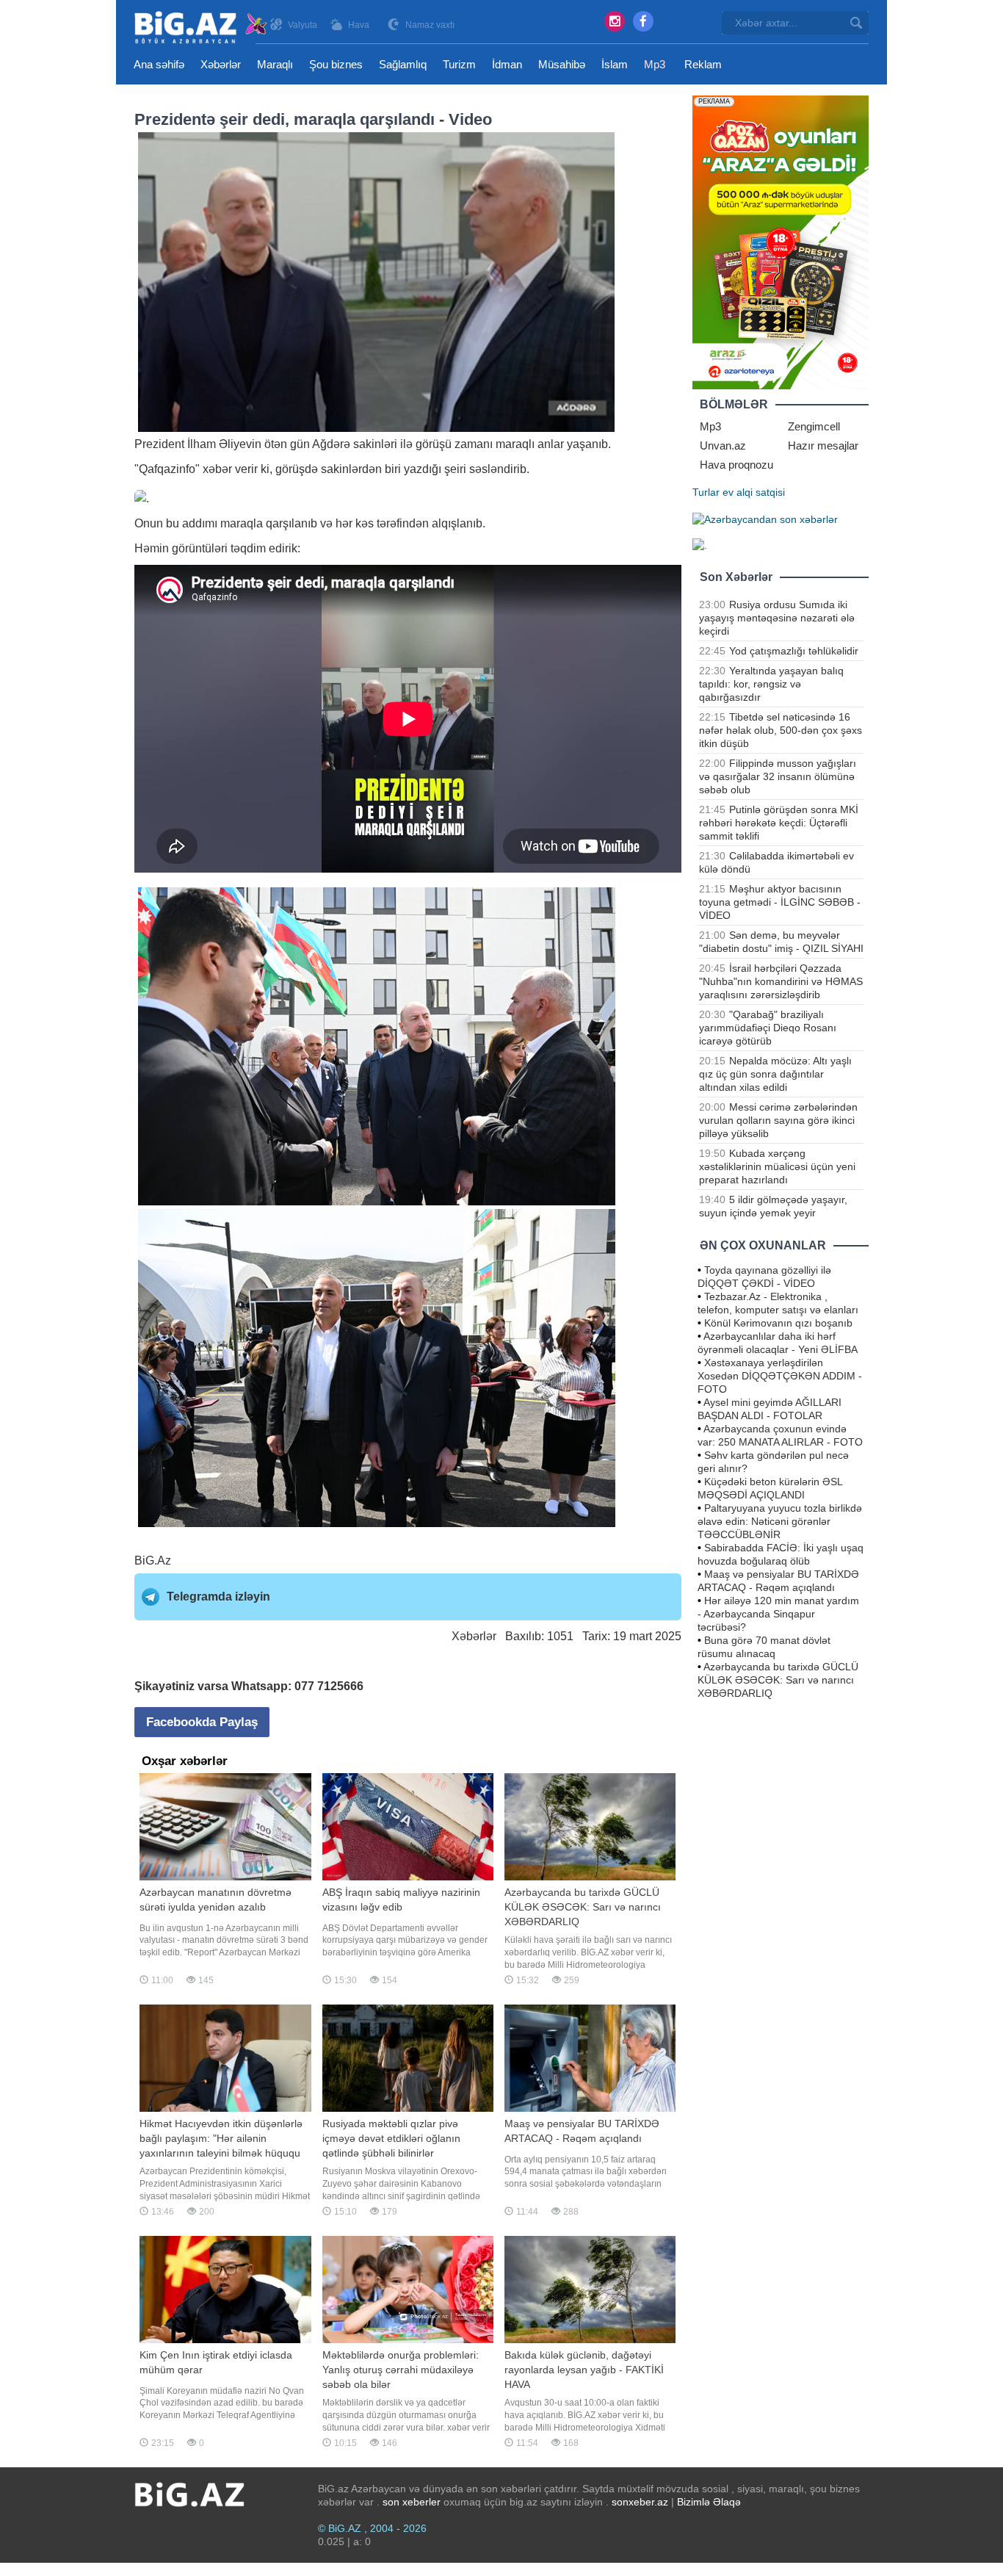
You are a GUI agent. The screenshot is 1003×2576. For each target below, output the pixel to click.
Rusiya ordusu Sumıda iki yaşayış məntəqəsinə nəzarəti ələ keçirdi (777, 618)
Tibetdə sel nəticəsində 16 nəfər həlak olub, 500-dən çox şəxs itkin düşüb (781, 730)
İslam (615, 64)
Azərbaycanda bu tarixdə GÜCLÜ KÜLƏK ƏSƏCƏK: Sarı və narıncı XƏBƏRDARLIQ (778, 1680)
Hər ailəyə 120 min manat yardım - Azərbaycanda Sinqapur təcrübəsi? (778, 1614)
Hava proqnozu (736, 465)
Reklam (703, 64)
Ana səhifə (159, 64)
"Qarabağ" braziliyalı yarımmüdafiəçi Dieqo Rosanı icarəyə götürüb (768, 1028)
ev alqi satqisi (754, 492)
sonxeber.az (640, 2502)
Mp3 (655, 64)
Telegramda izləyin (218, 1597)
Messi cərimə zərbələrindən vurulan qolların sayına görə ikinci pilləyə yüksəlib (778, 1120)
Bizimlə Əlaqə (709, 2502)
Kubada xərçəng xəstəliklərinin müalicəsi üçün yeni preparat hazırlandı (777, 1166)
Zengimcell (814, 426)
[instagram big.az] (615, 21)
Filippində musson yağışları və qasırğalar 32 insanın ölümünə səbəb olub (778, 776)
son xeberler (412, 2502)
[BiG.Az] (202, 28)
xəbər (217, 469)
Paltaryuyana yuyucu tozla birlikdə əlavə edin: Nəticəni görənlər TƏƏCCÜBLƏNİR (780, 1521)
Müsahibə (562, 64)
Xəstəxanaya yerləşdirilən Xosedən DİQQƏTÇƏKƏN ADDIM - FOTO (780, 1376)
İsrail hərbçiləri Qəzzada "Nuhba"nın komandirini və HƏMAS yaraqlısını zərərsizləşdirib (781, 981)
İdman (507, 64)
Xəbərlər (221, 64)
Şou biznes (336, 64)
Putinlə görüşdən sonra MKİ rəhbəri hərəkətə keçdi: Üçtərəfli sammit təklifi (779, 823)
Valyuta (303, 25)
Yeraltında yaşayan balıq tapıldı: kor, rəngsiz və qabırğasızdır (771, 684)
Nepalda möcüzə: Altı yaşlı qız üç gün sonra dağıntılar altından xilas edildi (775, 1074)
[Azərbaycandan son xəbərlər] (765, 519)
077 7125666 (329, 1686)
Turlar (706, 492)
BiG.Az (153, 1561)
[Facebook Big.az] (643, 21)
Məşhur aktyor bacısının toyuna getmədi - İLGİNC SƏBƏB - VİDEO (780, 902)
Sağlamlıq (403, 64)
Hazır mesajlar (823, 445)
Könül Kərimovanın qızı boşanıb (778, 1323)
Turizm (459, 64)
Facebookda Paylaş (202, 1722)
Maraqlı (275, 64)
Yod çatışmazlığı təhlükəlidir (794, 651)
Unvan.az (723, 445)
